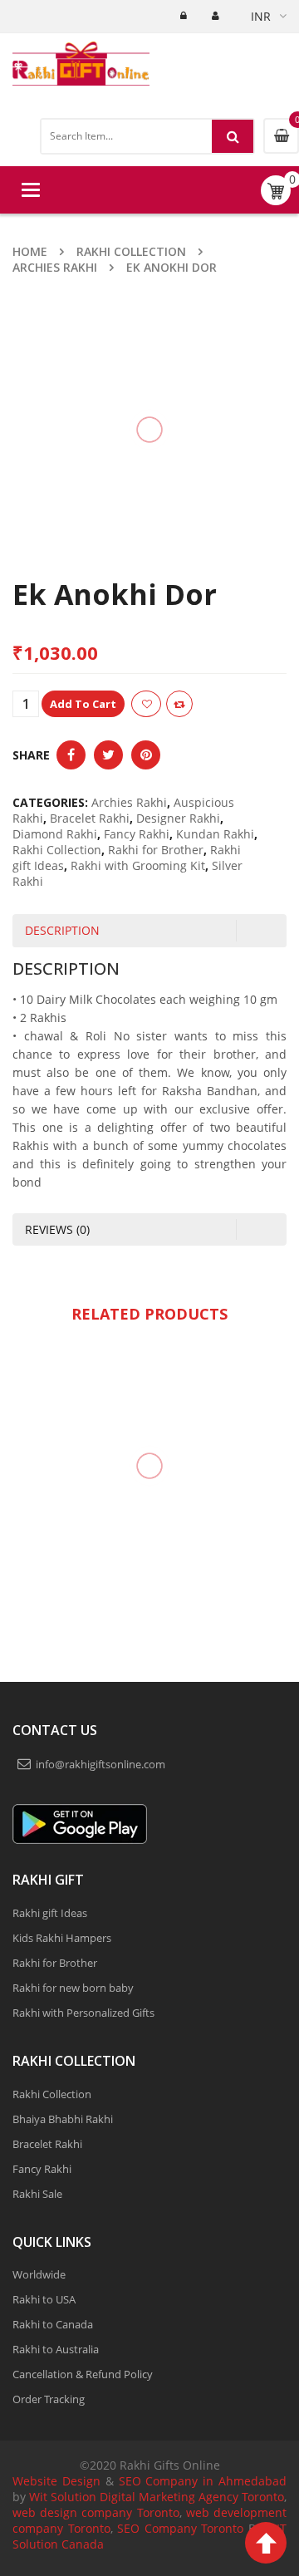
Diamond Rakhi (55, 834)
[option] (149, 1514)
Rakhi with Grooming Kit (138, 865)
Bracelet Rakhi (90, 818)
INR (261, 16)
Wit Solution (63, 2497)
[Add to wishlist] (199, 704)
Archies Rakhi (55, 267)
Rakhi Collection (131, 251)
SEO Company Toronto (180, 2528)
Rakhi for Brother (156, 850)
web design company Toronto (96, 2512)
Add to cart (136, 704)
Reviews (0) (57, 1229)
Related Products (149, 1314)
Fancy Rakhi (137, 834)
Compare (233, 704)
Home (30, 251)
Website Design (56, 2481)
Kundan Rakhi (215, 834)
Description (62, 930)
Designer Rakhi (178, 818)
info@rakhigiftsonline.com (100, 1764)
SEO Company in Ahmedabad (203, 2481)
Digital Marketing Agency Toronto (190, 2497)
